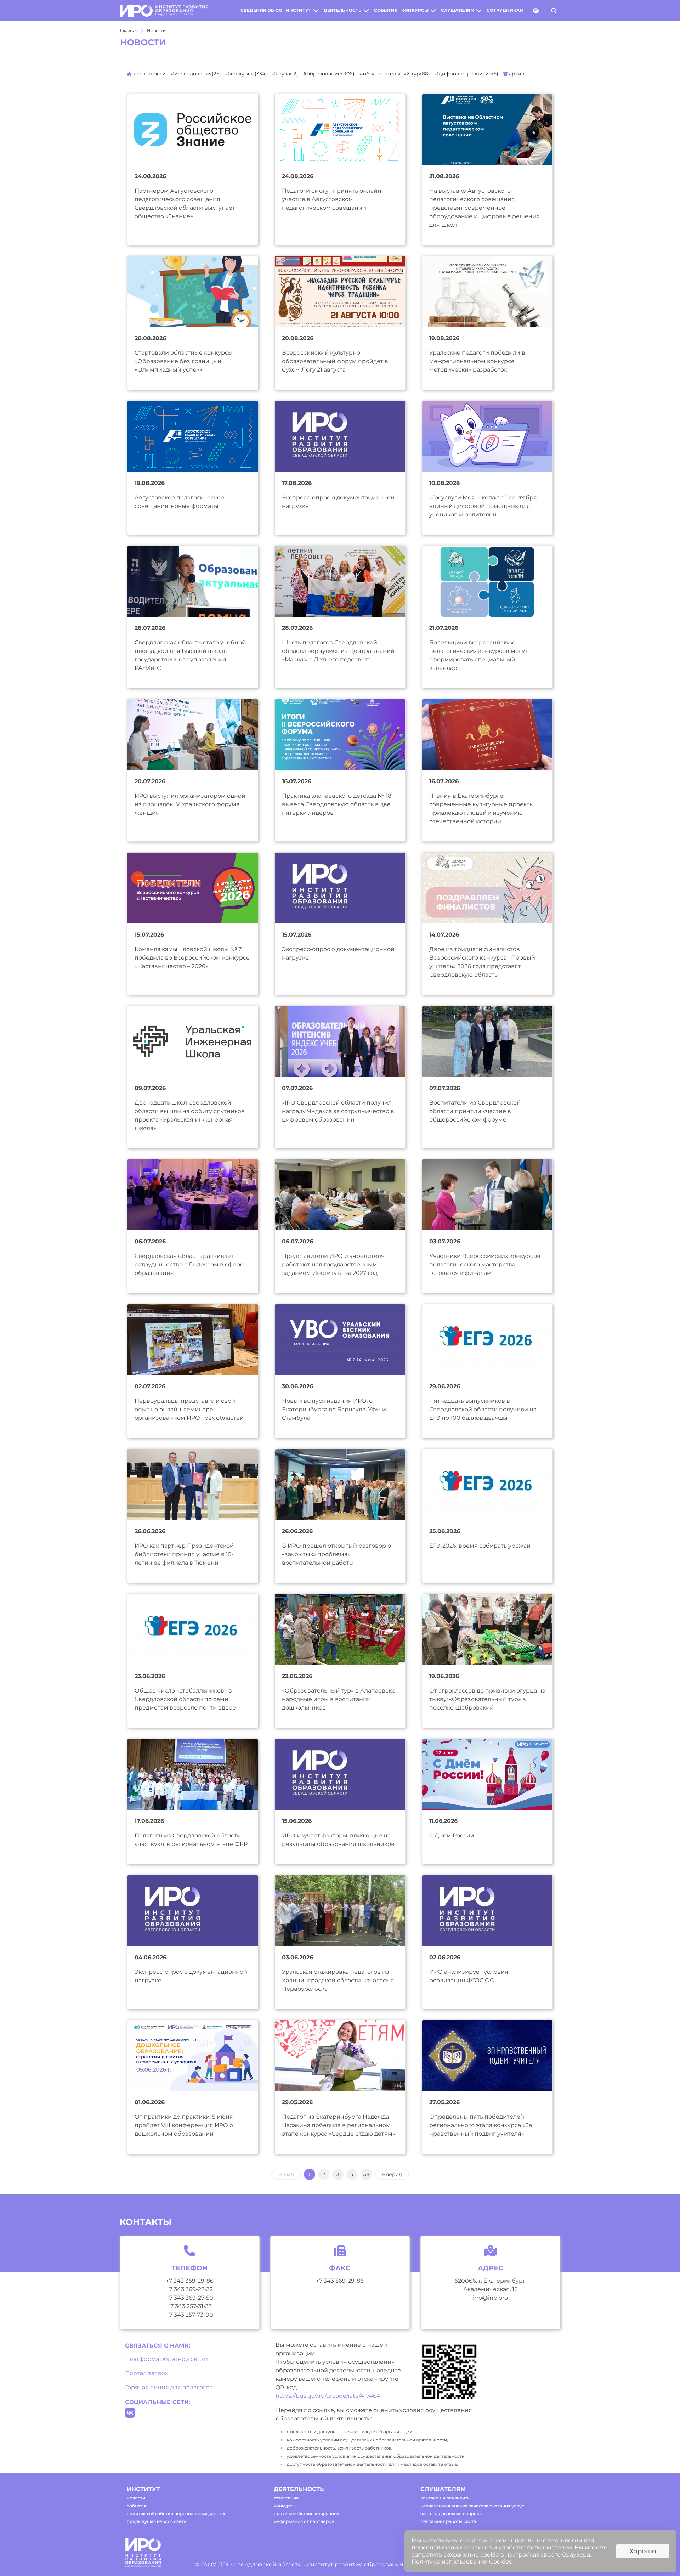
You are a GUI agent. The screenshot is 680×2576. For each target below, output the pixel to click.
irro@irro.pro (490, 2298)
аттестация (286, 2498)
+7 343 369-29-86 (190, 2281)
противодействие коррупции (307, 2513)
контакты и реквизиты (446, 2498)
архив (516, 74)
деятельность (343, 10)
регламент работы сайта (448, 2521)
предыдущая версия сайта (157, 2521)
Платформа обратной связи (166, 2359)
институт (299, 10)
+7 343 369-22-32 (189, 2289)
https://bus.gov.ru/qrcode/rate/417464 (328, 2396)
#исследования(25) (196, 74)
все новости (149, 74)
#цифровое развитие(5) (467, 74)
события (386, 10)
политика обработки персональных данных (176, 2513)
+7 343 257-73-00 (190, 2315)
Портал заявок (147, 2373)
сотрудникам (505, 10)
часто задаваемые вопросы (452, 2513)
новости (136, 2498)
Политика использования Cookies (462, 2562)
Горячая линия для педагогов (169, 2387)
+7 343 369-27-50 (190, 2298)
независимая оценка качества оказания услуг (472, 2506)
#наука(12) (285, 74)
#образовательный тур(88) (395, 74)
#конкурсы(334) (246, 74)
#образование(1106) (329, 74)
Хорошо (643, 2551)
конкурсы (415, 10)
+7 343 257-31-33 (189, 2306)
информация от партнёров (304, 2521)
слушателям (458, 10)
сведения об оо (261, 10)
